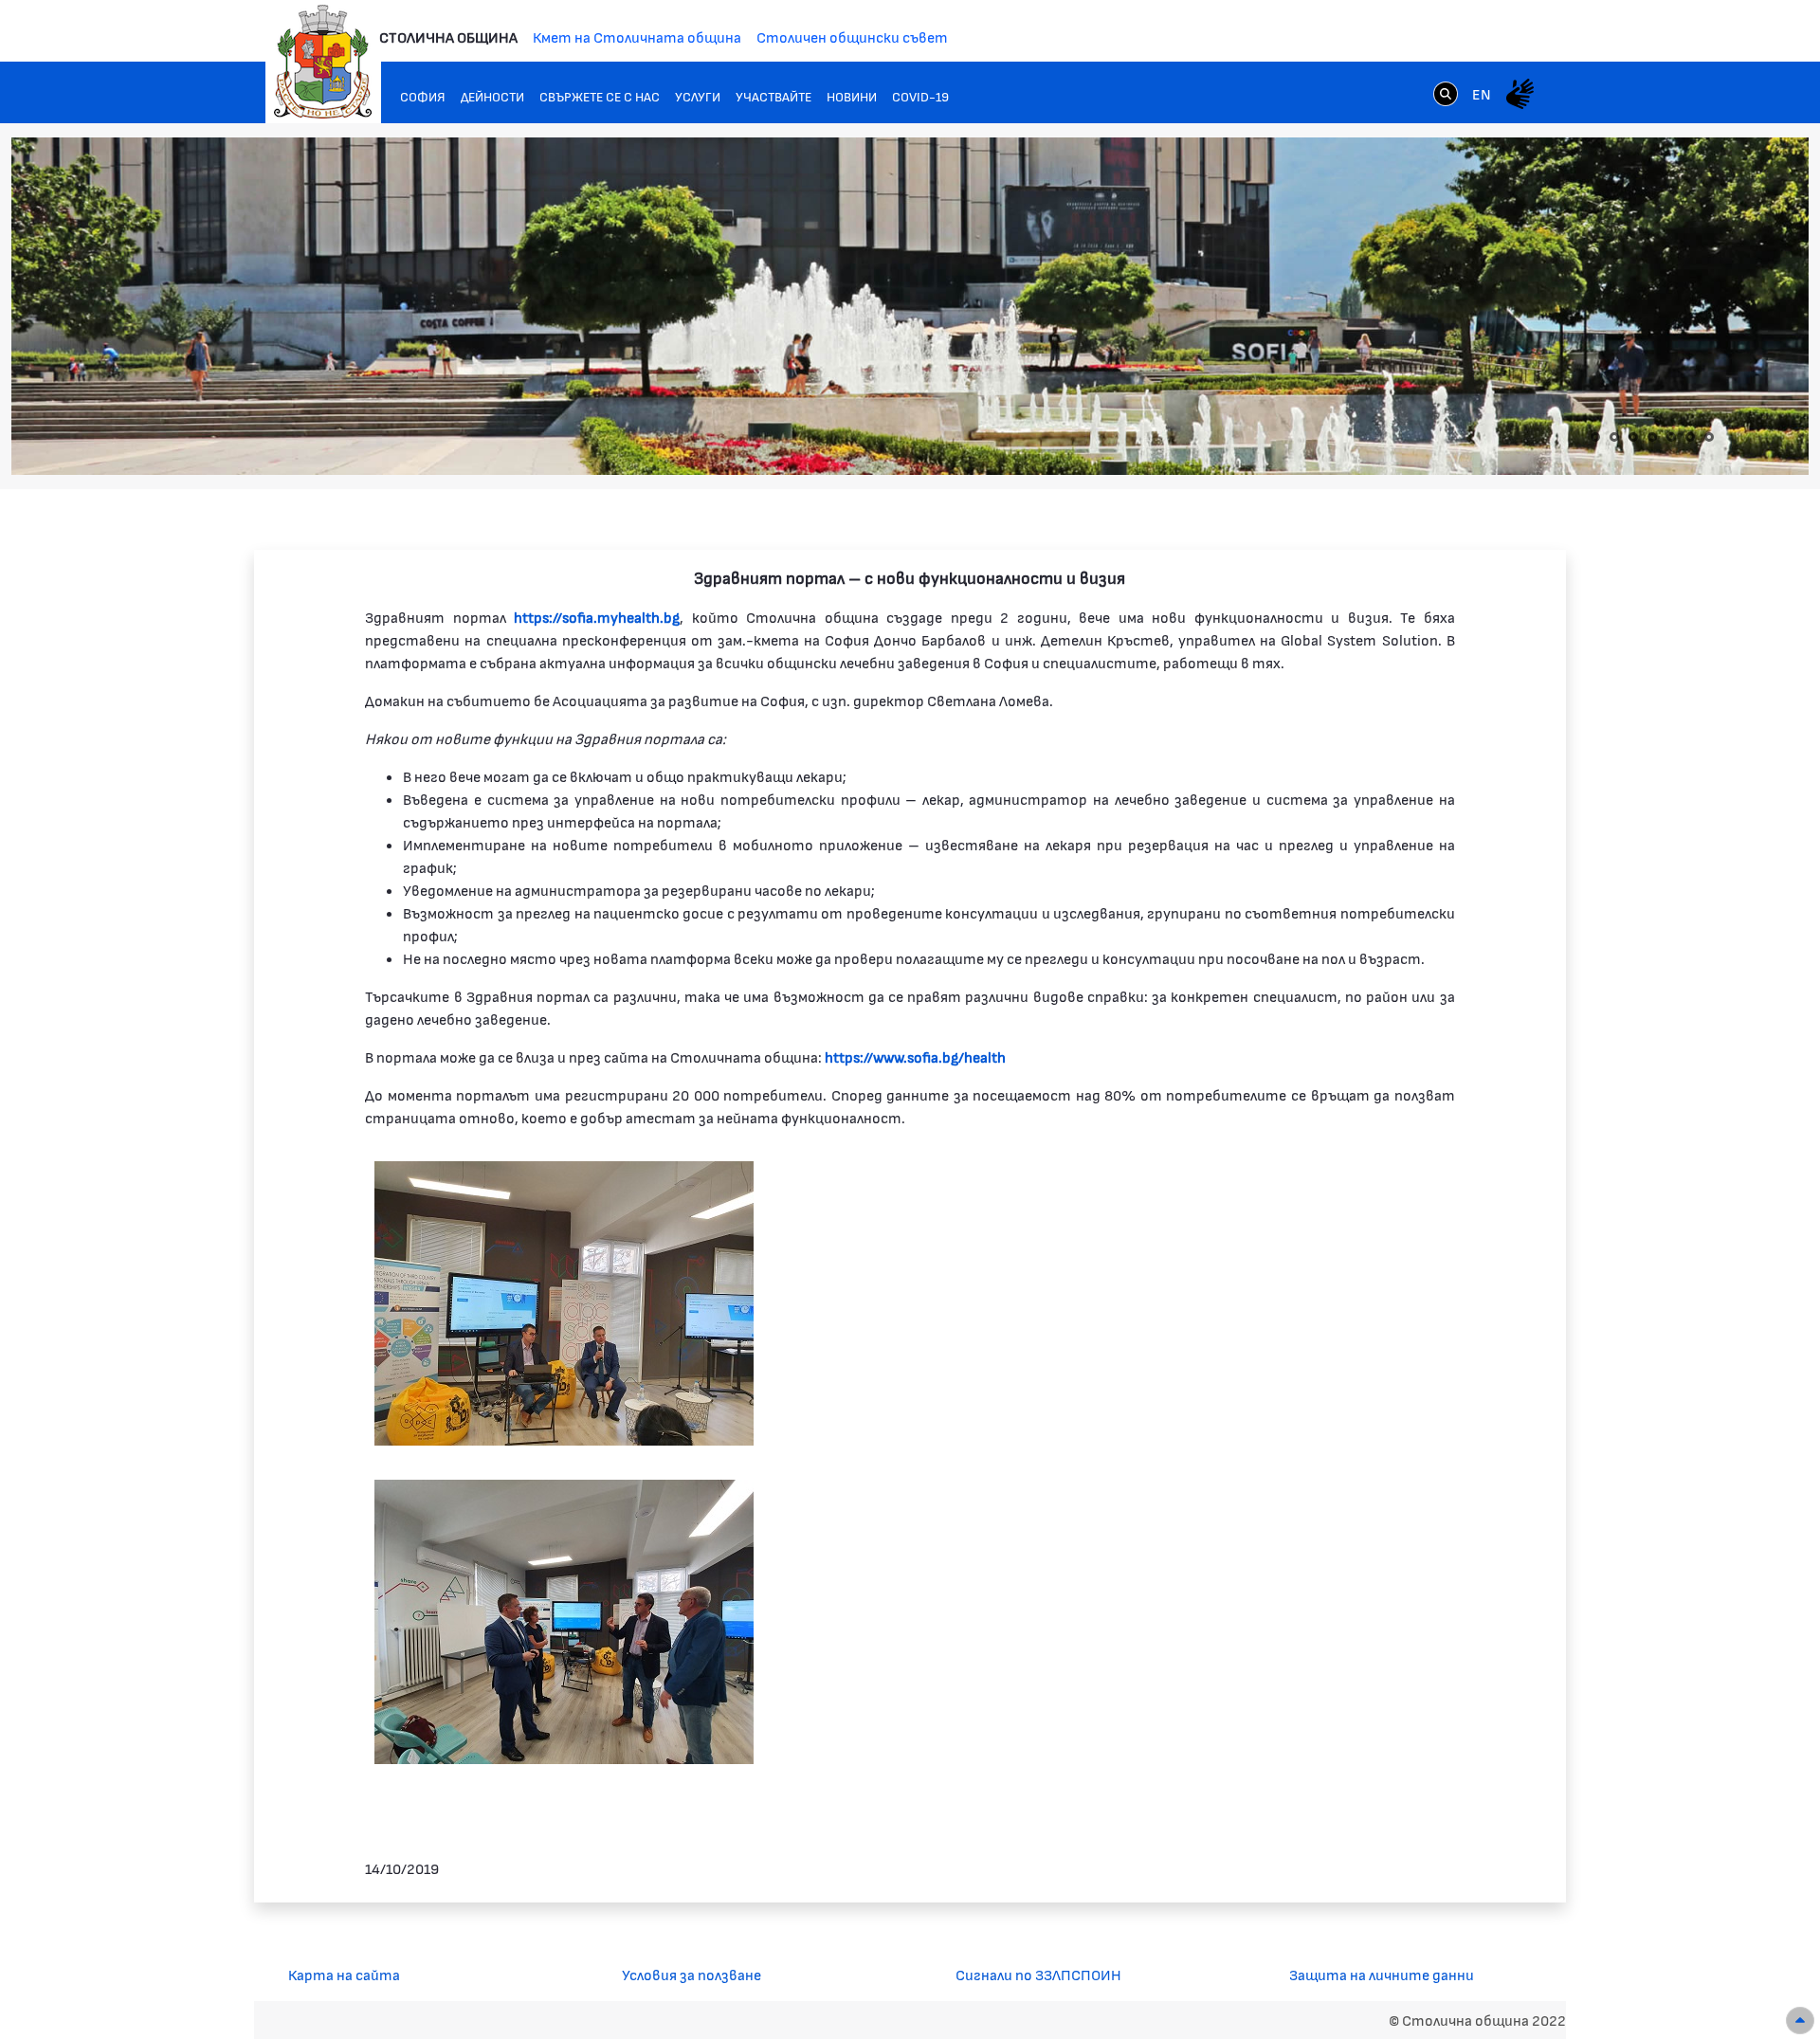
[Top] (1800, 2021)
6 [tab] (1690, 437)
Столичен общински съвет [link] (852, 36)
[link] (1446, 93)
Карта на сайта (344, 1974)
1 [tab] (1595, 437)
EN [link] (1482, 93)
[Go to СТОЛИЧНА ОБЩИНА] (323, 62)
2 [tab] (1614, 437)
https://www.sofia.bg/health (915, 1056)
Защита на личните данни (1382, 1974)
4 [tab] (1652, 437)
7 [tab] (1709, 437)
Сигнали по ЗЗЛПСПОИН (1038, 1974)
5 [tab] (1671, 437)
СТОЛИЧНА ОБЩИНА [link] (448, 36)
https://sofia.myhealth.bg (597, 617)
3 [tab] (1633, 437)
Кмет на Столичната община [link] (637, 36)
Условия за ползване (692, 1974)
